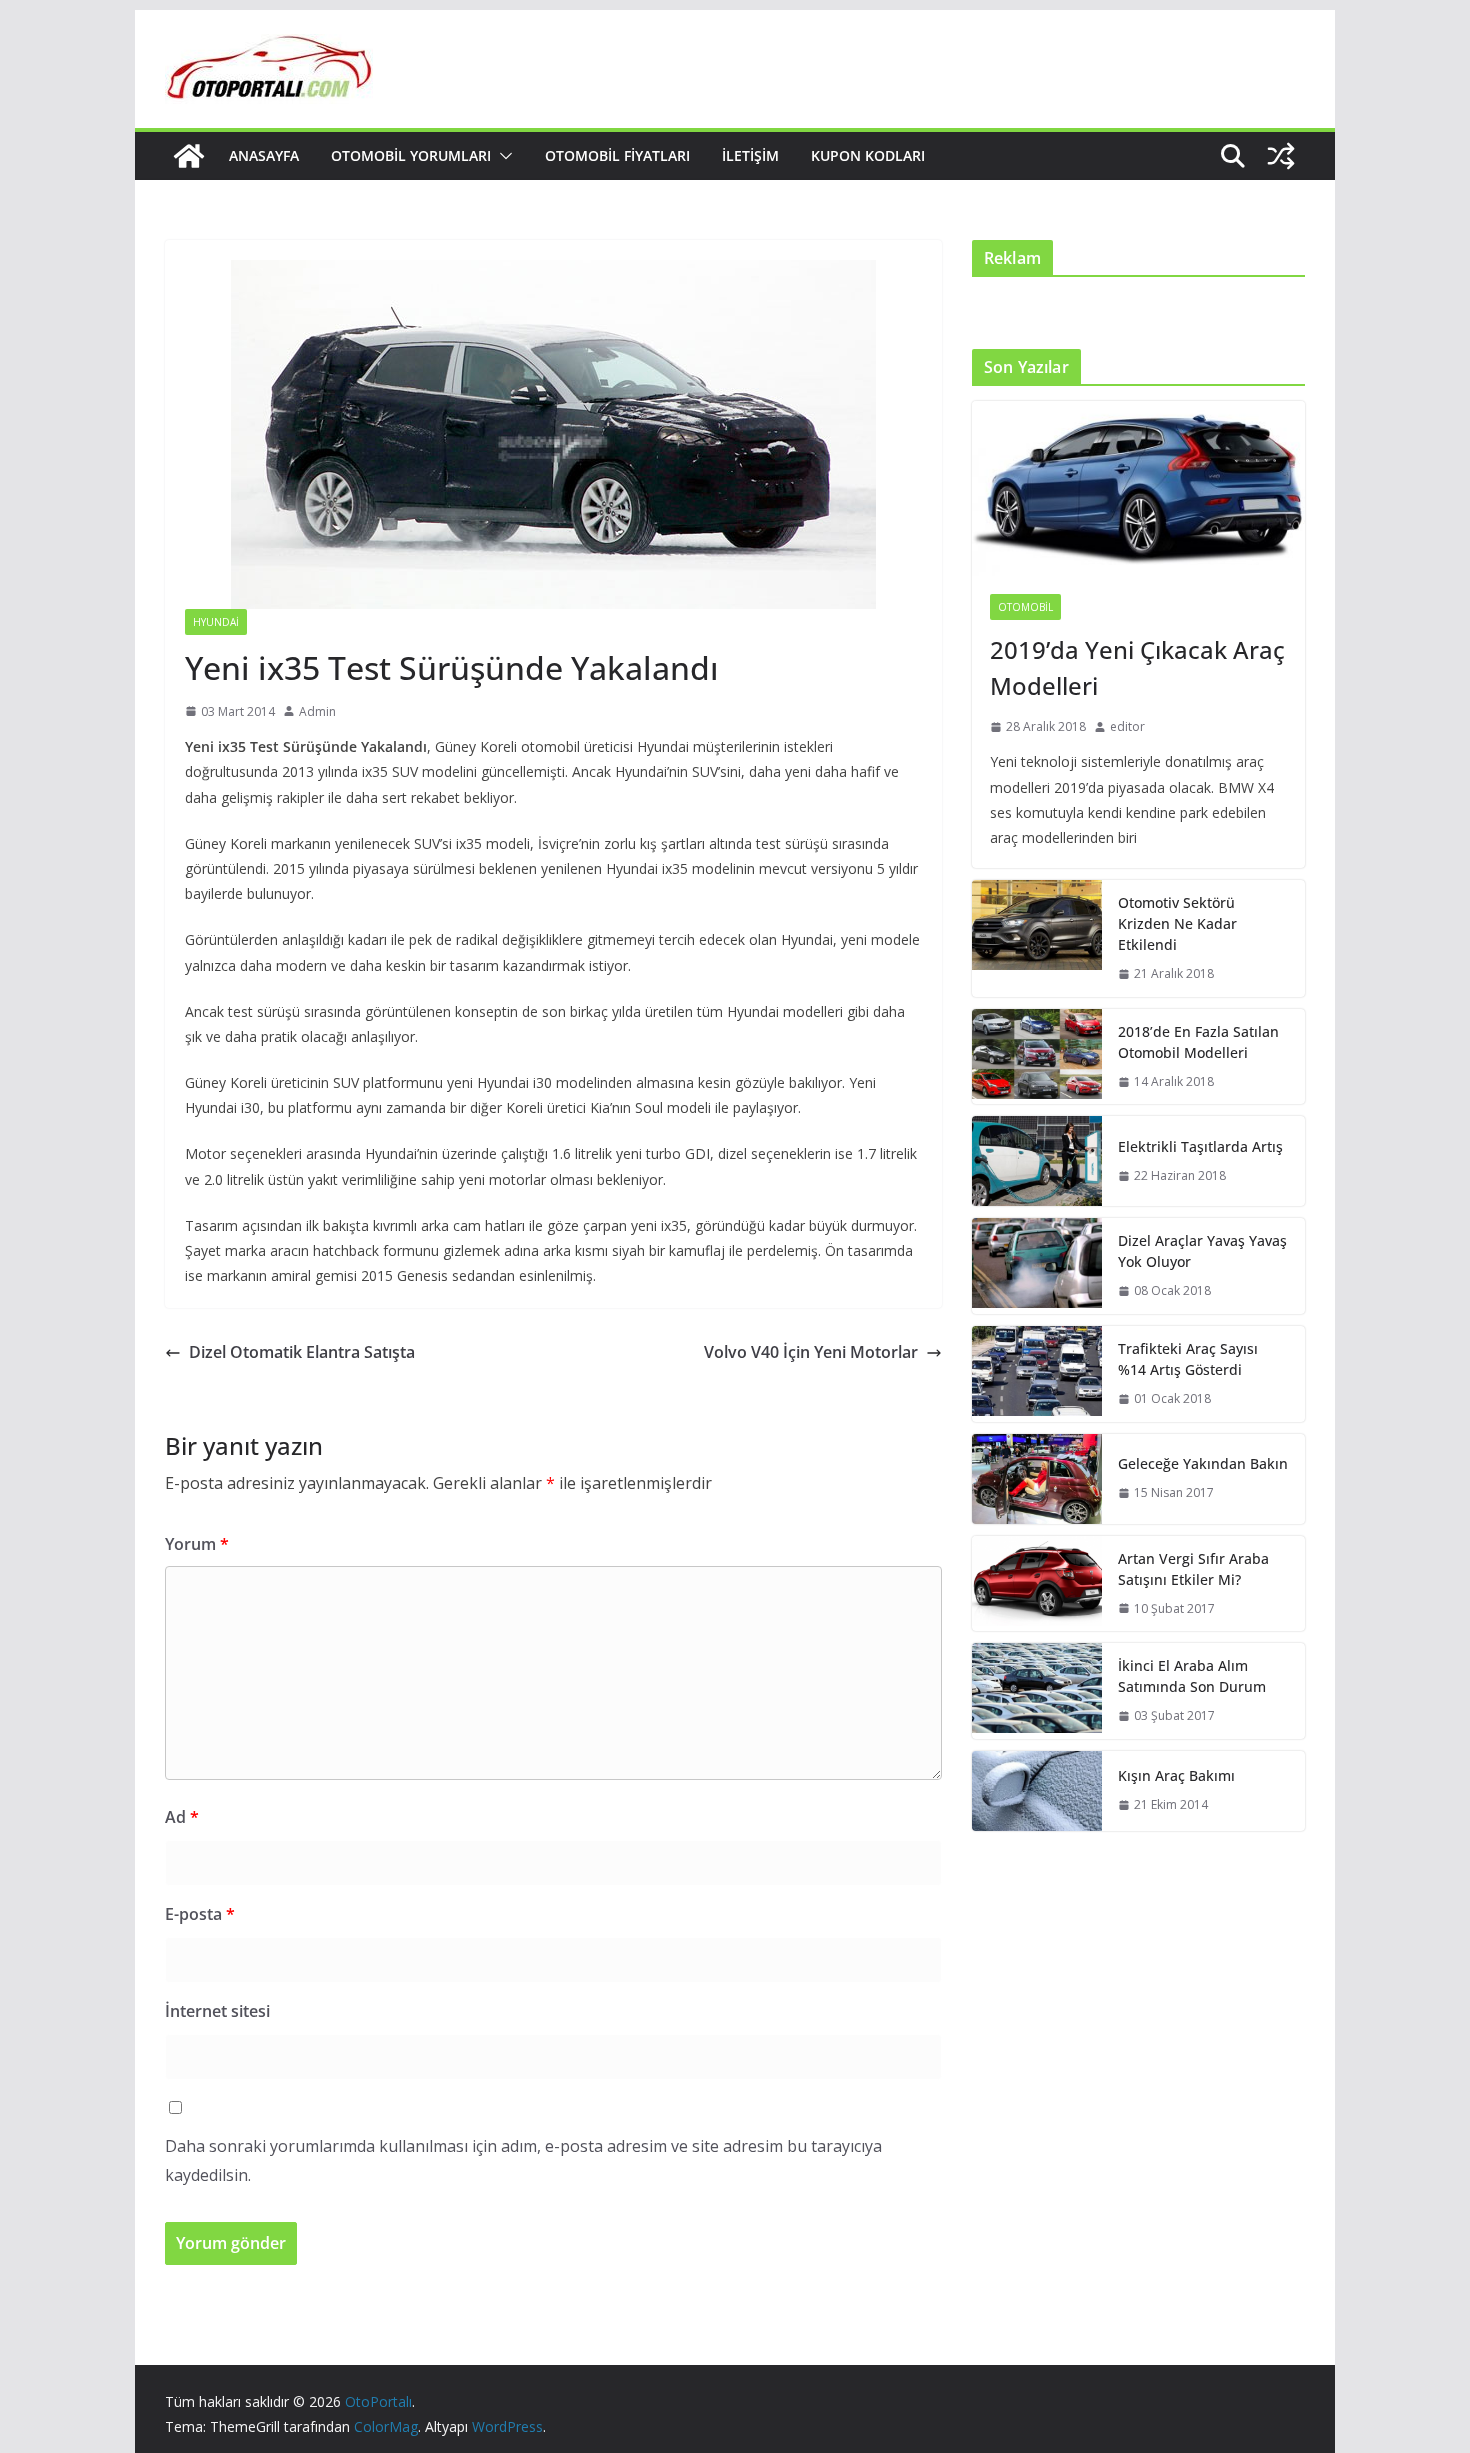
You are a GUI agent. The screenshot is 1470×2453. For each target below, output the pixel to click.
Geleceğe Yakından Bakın (1203, 1463)
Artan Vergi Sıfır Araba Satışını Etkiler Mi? (1193, 1569)
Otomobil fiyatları (617, 155)
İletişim (750, 155)
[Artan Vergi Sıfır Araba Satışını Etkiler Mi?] (1037, 1584)
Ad (182, 1817)
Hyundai (216, 622)
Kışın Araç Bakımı (1176, 1775)
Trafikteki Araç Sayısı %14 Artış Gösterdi (1188, 1359)
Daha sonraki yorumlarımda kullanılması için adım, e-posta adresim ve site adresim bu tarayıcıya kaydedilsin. (523, 2160)
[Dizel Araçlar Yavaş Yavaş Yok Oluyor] (1037, 1266)
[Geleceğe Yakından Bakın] (1037, 1479)
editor (1127, 726)
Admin (317, 711)
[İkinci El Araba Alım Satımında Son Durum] (1037, 1691)
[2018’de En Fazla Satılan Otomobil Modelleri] (1037, 1057)
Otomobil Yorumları (411, 155)
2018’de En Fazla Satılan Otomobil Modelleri (1198, 1042)
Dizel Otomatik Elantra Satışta (302, 1352)
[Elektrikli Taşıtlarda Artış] (1037, 1161)
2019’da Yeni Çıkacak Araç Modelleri (1137, 667)
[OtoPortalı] (189, 156)
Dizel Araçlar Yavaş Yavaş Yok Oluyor (1202, 1251)
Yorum (197, 1544)
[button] (502, 156)
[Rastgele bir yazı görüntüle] (1281, 156)
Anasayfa (264, 155)
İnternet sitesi (217, 2011)
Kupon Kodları (868, 155)
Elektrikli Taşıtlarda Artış (1200, 1146)
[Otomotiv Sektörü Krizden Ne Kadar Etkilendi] (1037, 938)
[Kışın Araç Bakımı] (1037, 1791)
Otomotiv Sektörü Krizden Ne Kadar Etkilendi (1177, 923)
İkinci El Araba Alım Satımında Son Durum (1192, 1676)
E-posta (200, 1914)
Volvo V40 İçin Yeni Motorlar (811, 1352)
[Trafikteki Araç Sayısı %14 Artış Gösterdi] (1037, 1374)
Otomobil (1025, 607)
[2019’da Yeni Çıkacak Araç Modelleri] (1138, 488)
